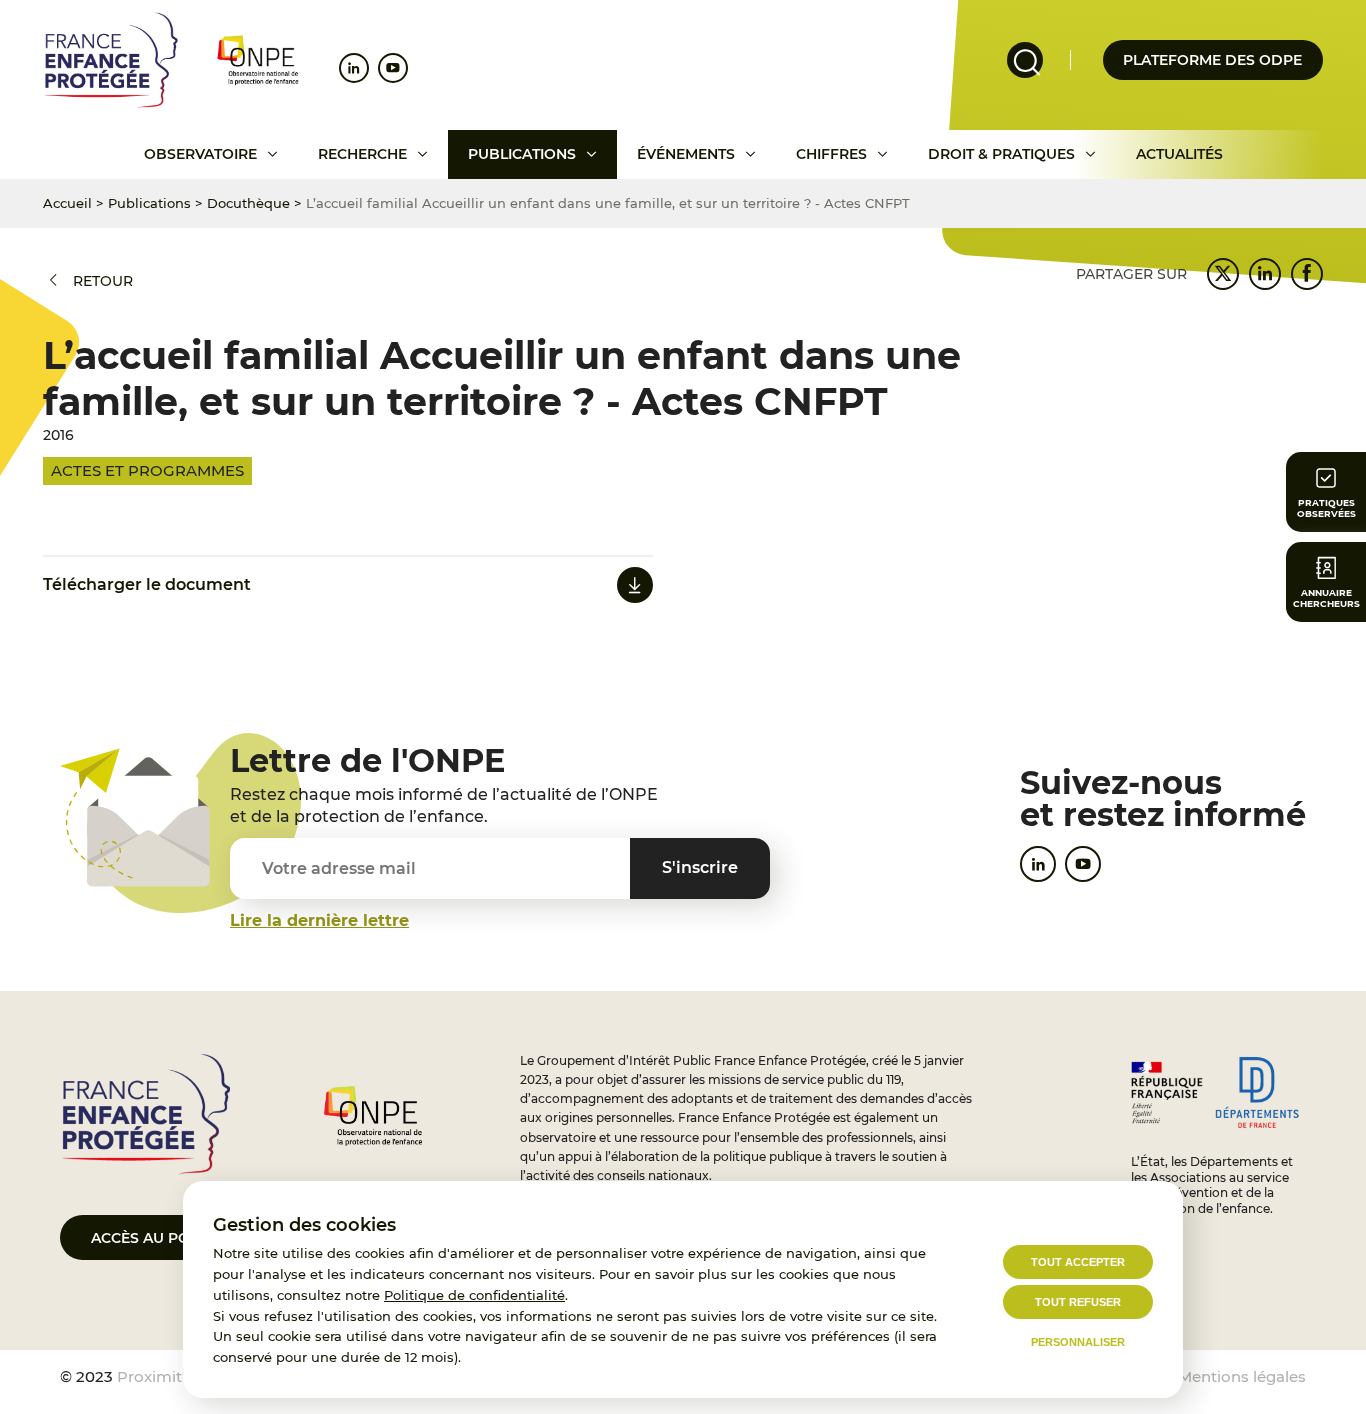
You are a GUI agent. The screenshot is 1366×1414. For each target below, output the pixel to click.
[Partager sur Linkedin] (1265, 274)
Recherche (362, 154)
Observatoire (200, 154)
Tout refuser (1078, 1302)
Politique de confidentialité (474, 1295)
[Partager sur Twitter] (1223, 274)
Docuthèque (248, 203)
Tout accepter (1078, 1262)
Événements (686, 154)
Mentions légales (1242, 1376)
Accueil (67, 203)
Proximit (149, 1376)
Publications (522, 154)
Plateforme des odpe (1212, 60)
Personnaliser (1078, 1342)
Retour (103, 281)
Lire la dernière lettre (319, 920)
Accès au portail (160, 1238)
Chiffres (831, 154)
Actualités (1179, 154)
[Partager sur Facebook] (1307, 274)
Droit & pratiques (1001, 154)
